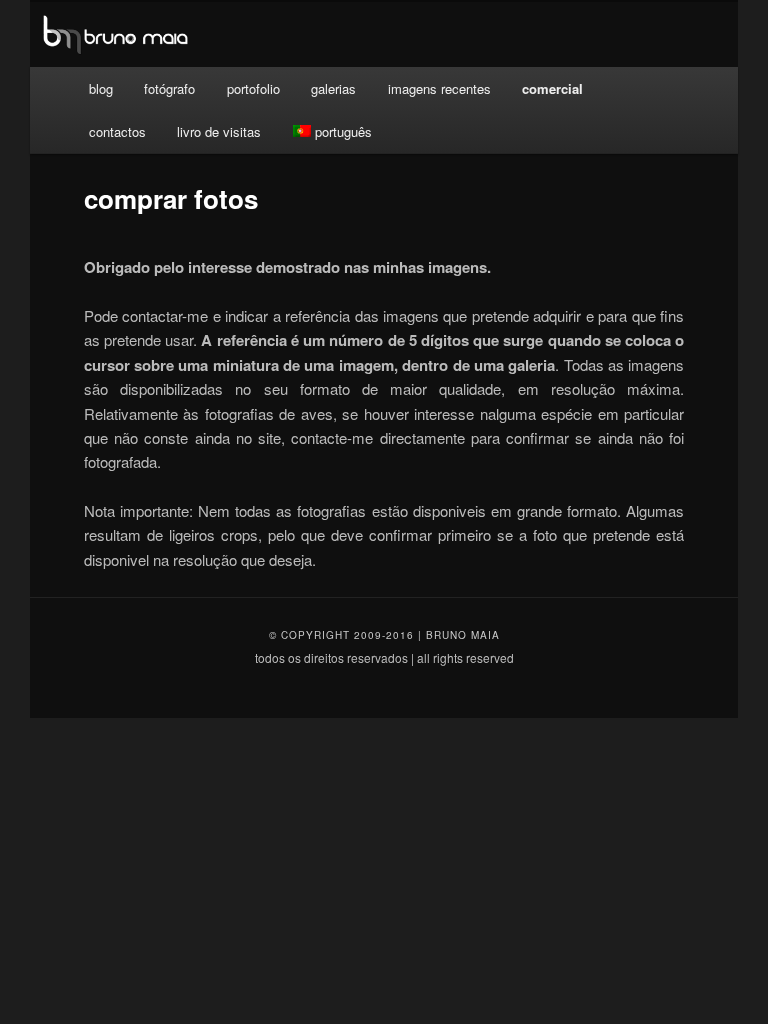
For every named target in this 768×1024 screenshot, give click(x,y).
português (343, 131)
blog (101, 88)
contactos (117, 131)
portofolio (253, 88)
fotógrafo (169, 88)
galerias (333, 88)
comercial (552, 88)
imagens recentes (439, 88)
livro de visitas (219, 131)
